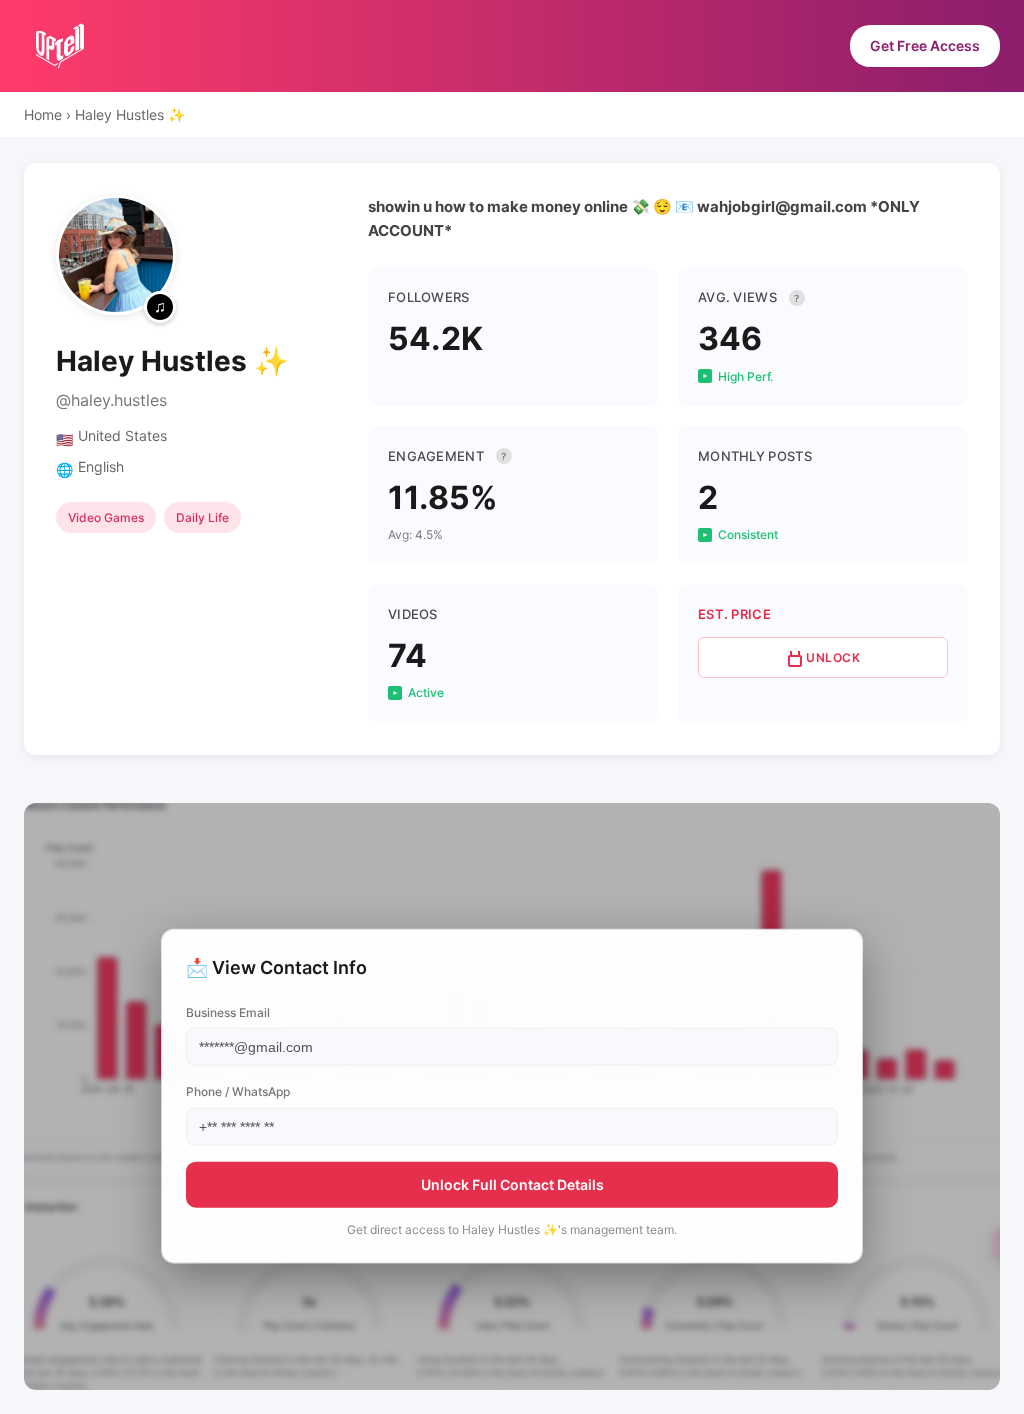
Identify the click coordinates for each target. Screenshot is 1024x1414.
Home (43, 114)
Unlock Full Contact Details (512, 1183)
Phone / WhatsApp (238, 1091)
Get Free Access (925, 45)
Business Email (228, 1012)
